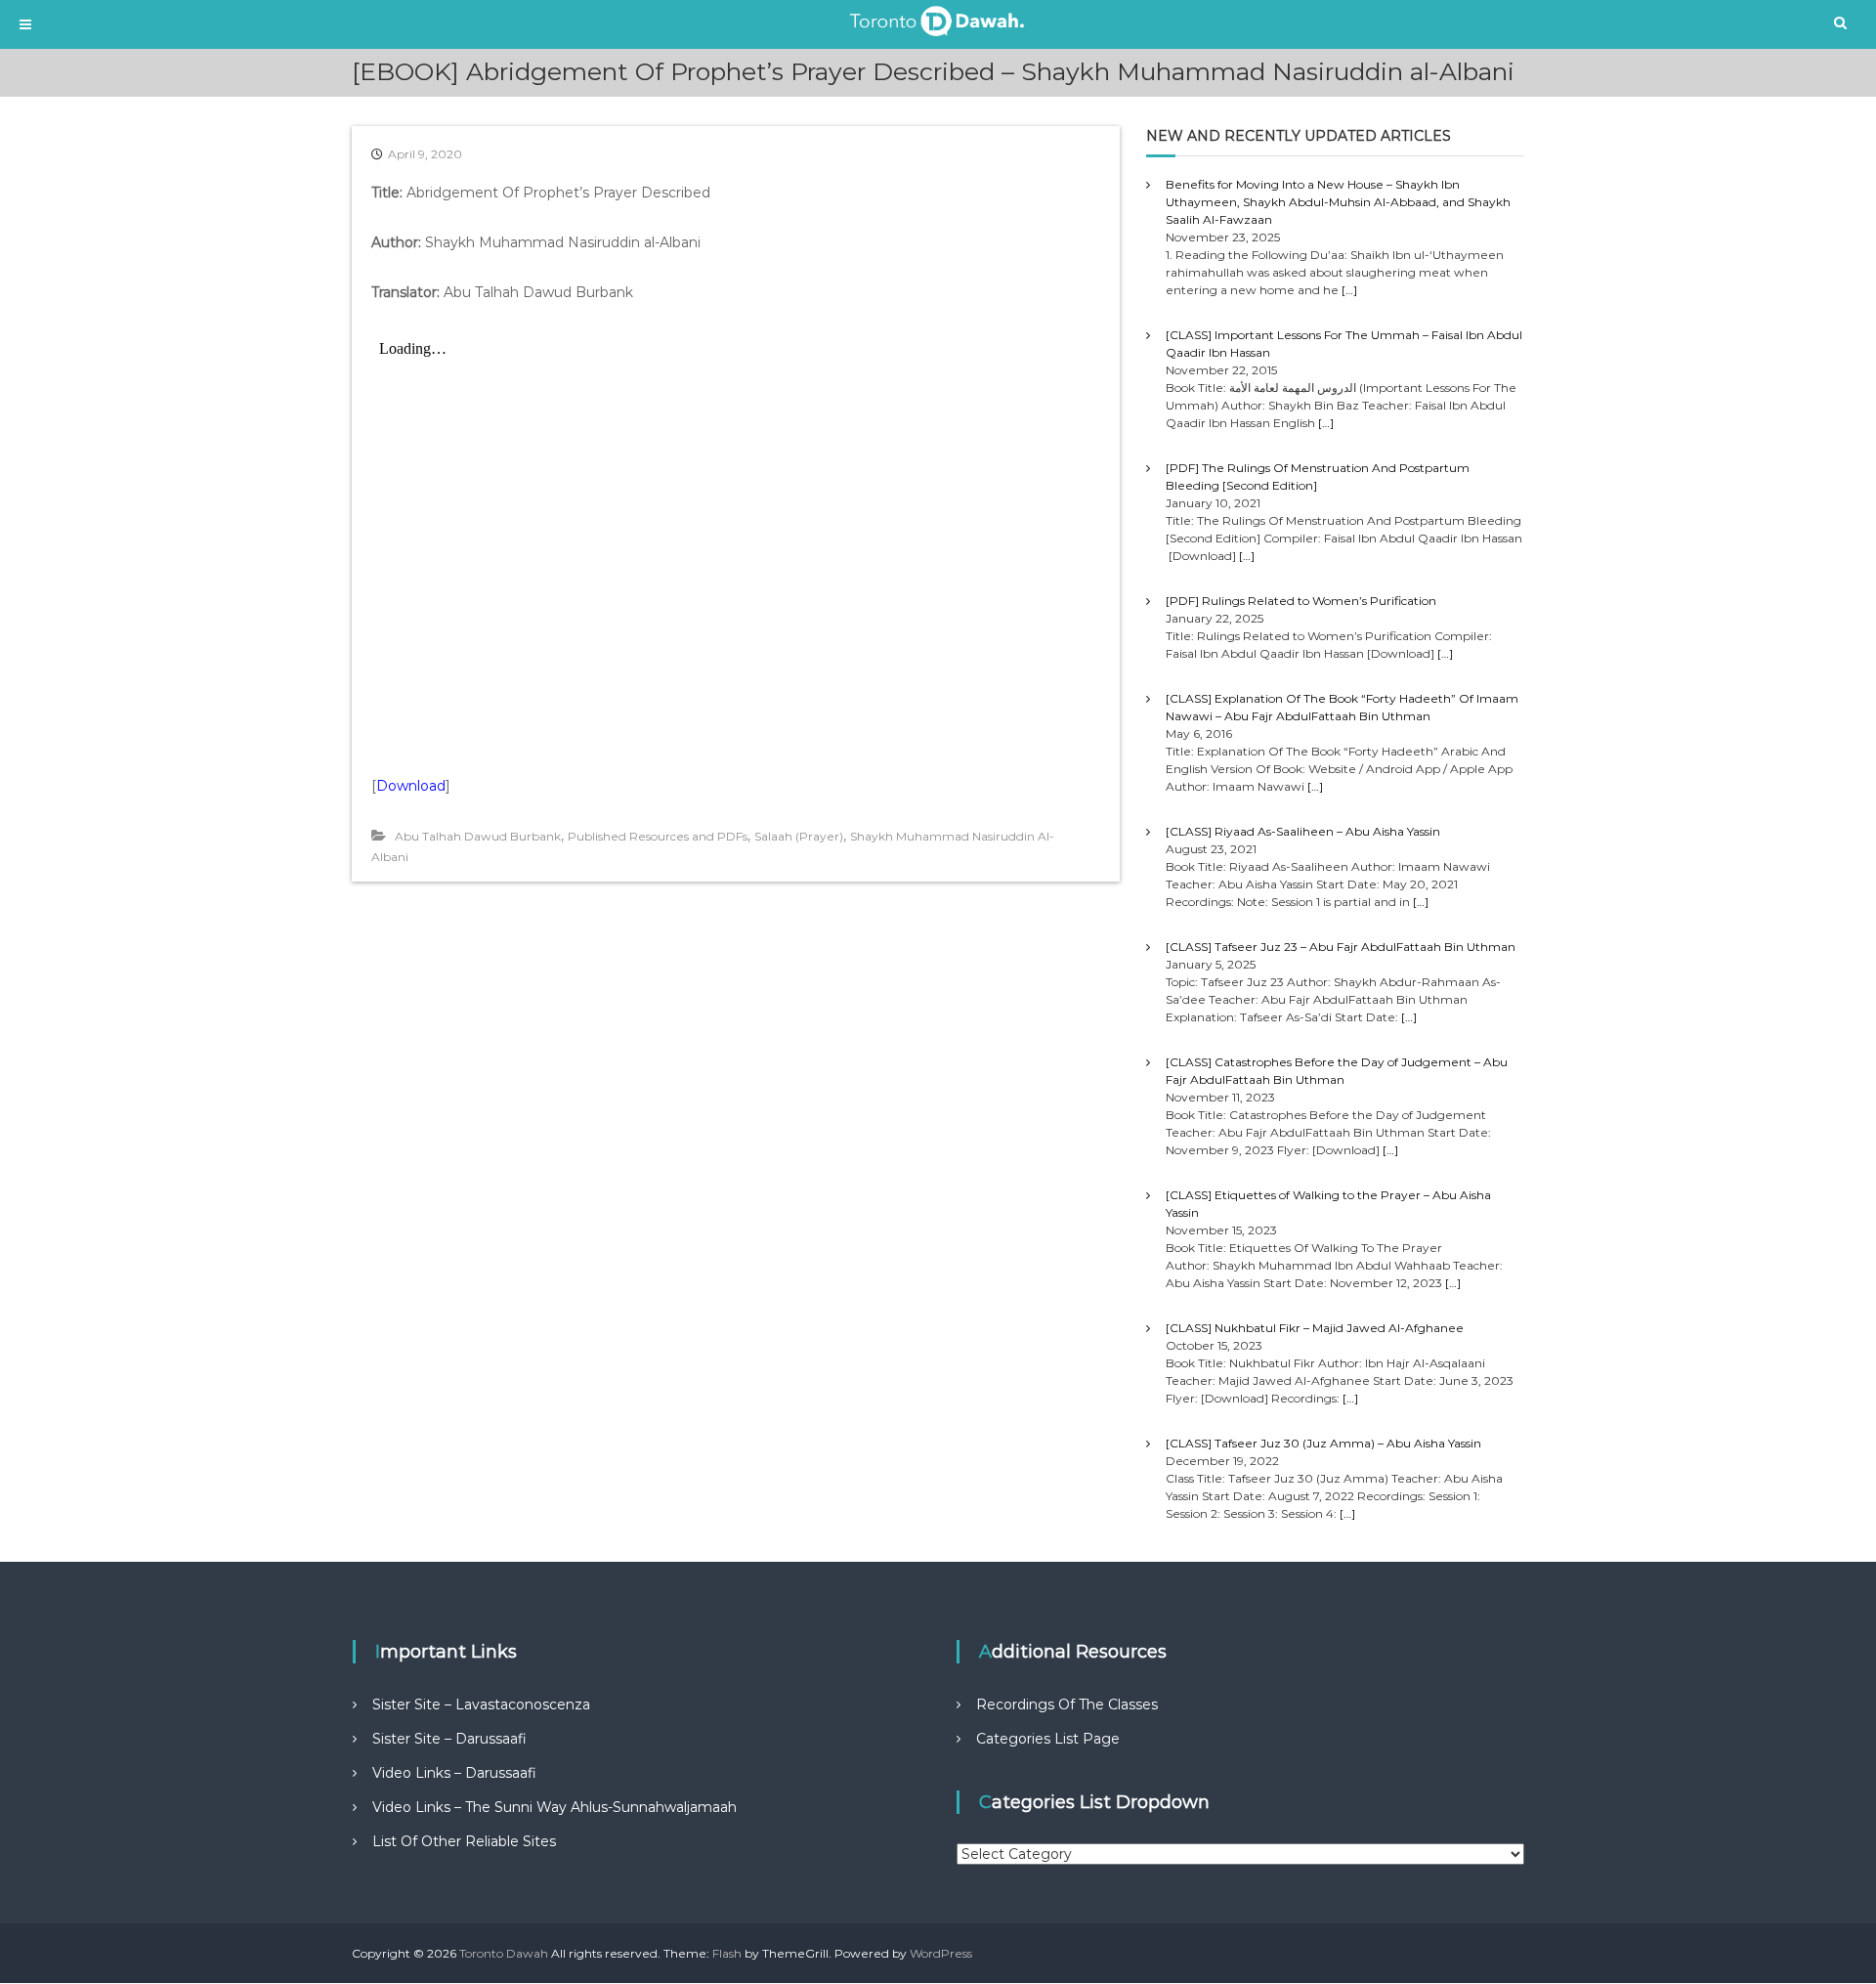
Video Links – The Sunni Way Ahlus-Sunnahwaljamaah (554, 1807)
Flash (727, 1953)
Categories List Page (1048, 1739)
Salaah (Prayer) (799, 836)
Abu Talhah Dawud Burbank (478, 836)
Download (411, 786)
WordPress (941, 1953)
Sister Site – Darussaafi (449, 1739)
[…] (1349, 290)
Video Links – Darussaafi (454, 1773)
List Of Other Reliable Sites (464, 1841)
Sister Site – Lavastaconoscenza (481, 1704)
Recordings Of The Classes (1067, 1704)
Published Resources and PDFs (658, 836)
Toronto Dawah (504, 1953)
